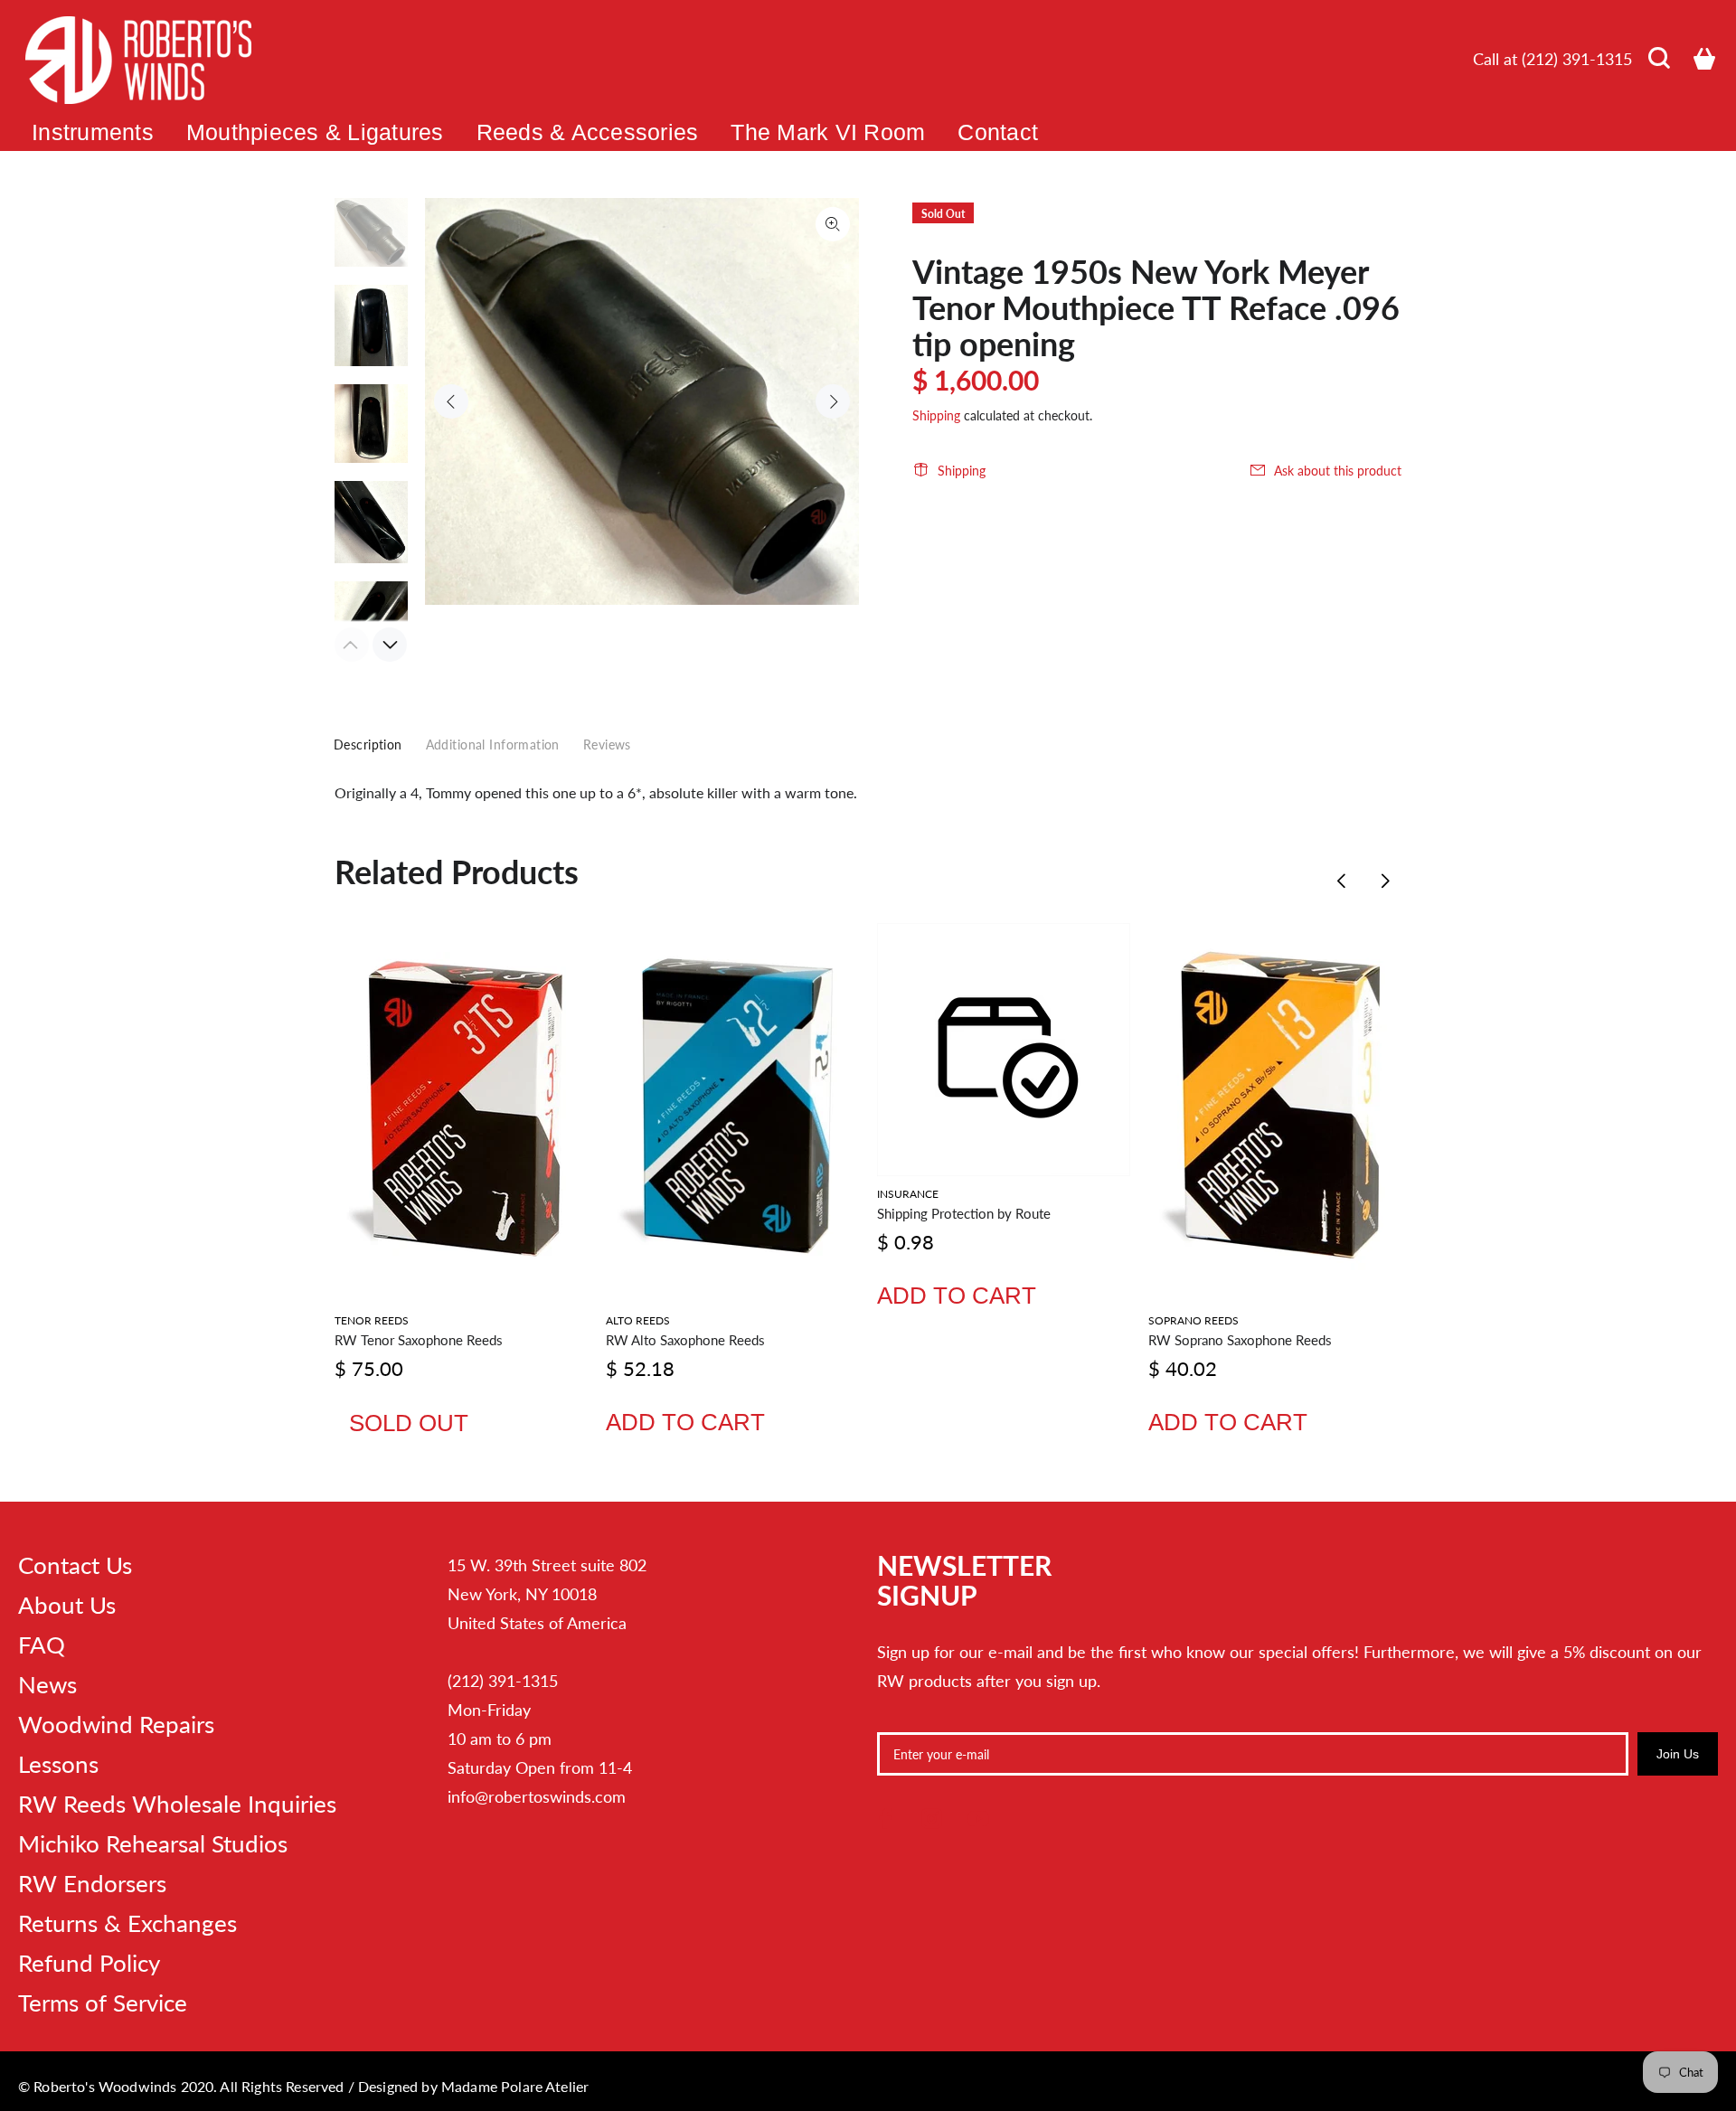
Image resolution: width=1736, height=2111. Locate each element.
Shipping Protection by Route (964, 1213)
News (47, 1684)
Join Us (1678, 1754)
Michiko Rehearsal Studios (153, 1843)
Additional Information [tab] (493, 745)
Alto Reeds (638, 1320)
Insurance (908, 1194)
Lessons (58, 1764)
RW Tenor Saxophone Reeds (419, 1340)
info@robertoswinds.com (537, 1796)
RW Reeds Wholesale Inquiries (177, 1804)
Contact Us (75, 1565)
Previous (451, 401)
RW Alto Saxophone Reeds (685, 1340)
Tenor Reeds (372, 1320)
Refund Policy (89, 1963)
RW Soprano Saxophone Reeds (1240, 1340)
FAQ (42, 1645)
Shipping (936, 415)
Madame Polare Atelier (515, 2086)
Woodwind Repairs (116, 1724)
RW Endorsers (92, 1883)
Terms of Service (103, 2003)
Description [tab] (368, 745)
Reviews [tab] (607, 745)
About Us (67, 1605)
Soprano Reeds (1193, 1320)
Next (833, 401)
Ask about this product (1338, 471)
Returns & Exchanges (127, 1923)
